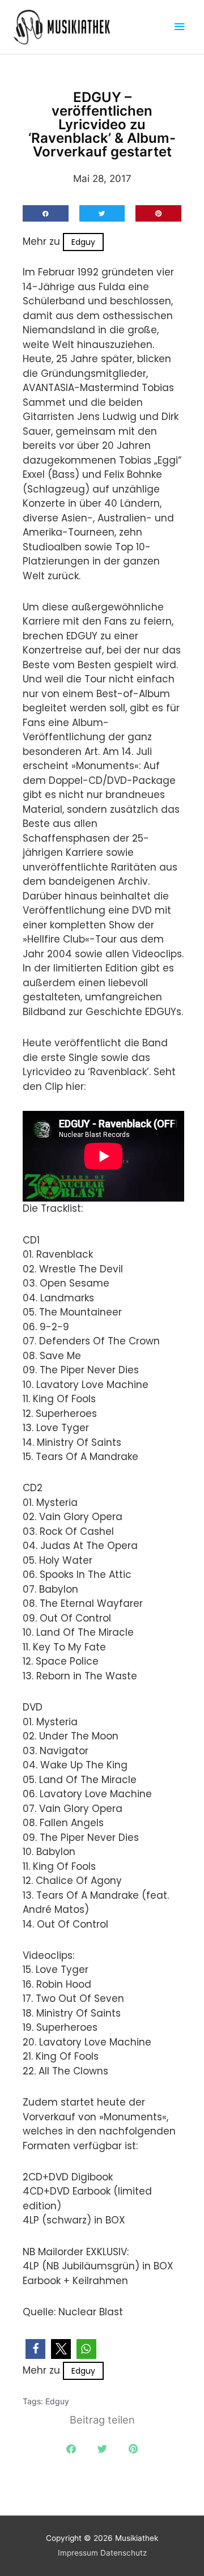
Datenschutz (124, 2553)
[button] (46, 213)
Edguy (83, 242)
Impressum (78, 2553)
